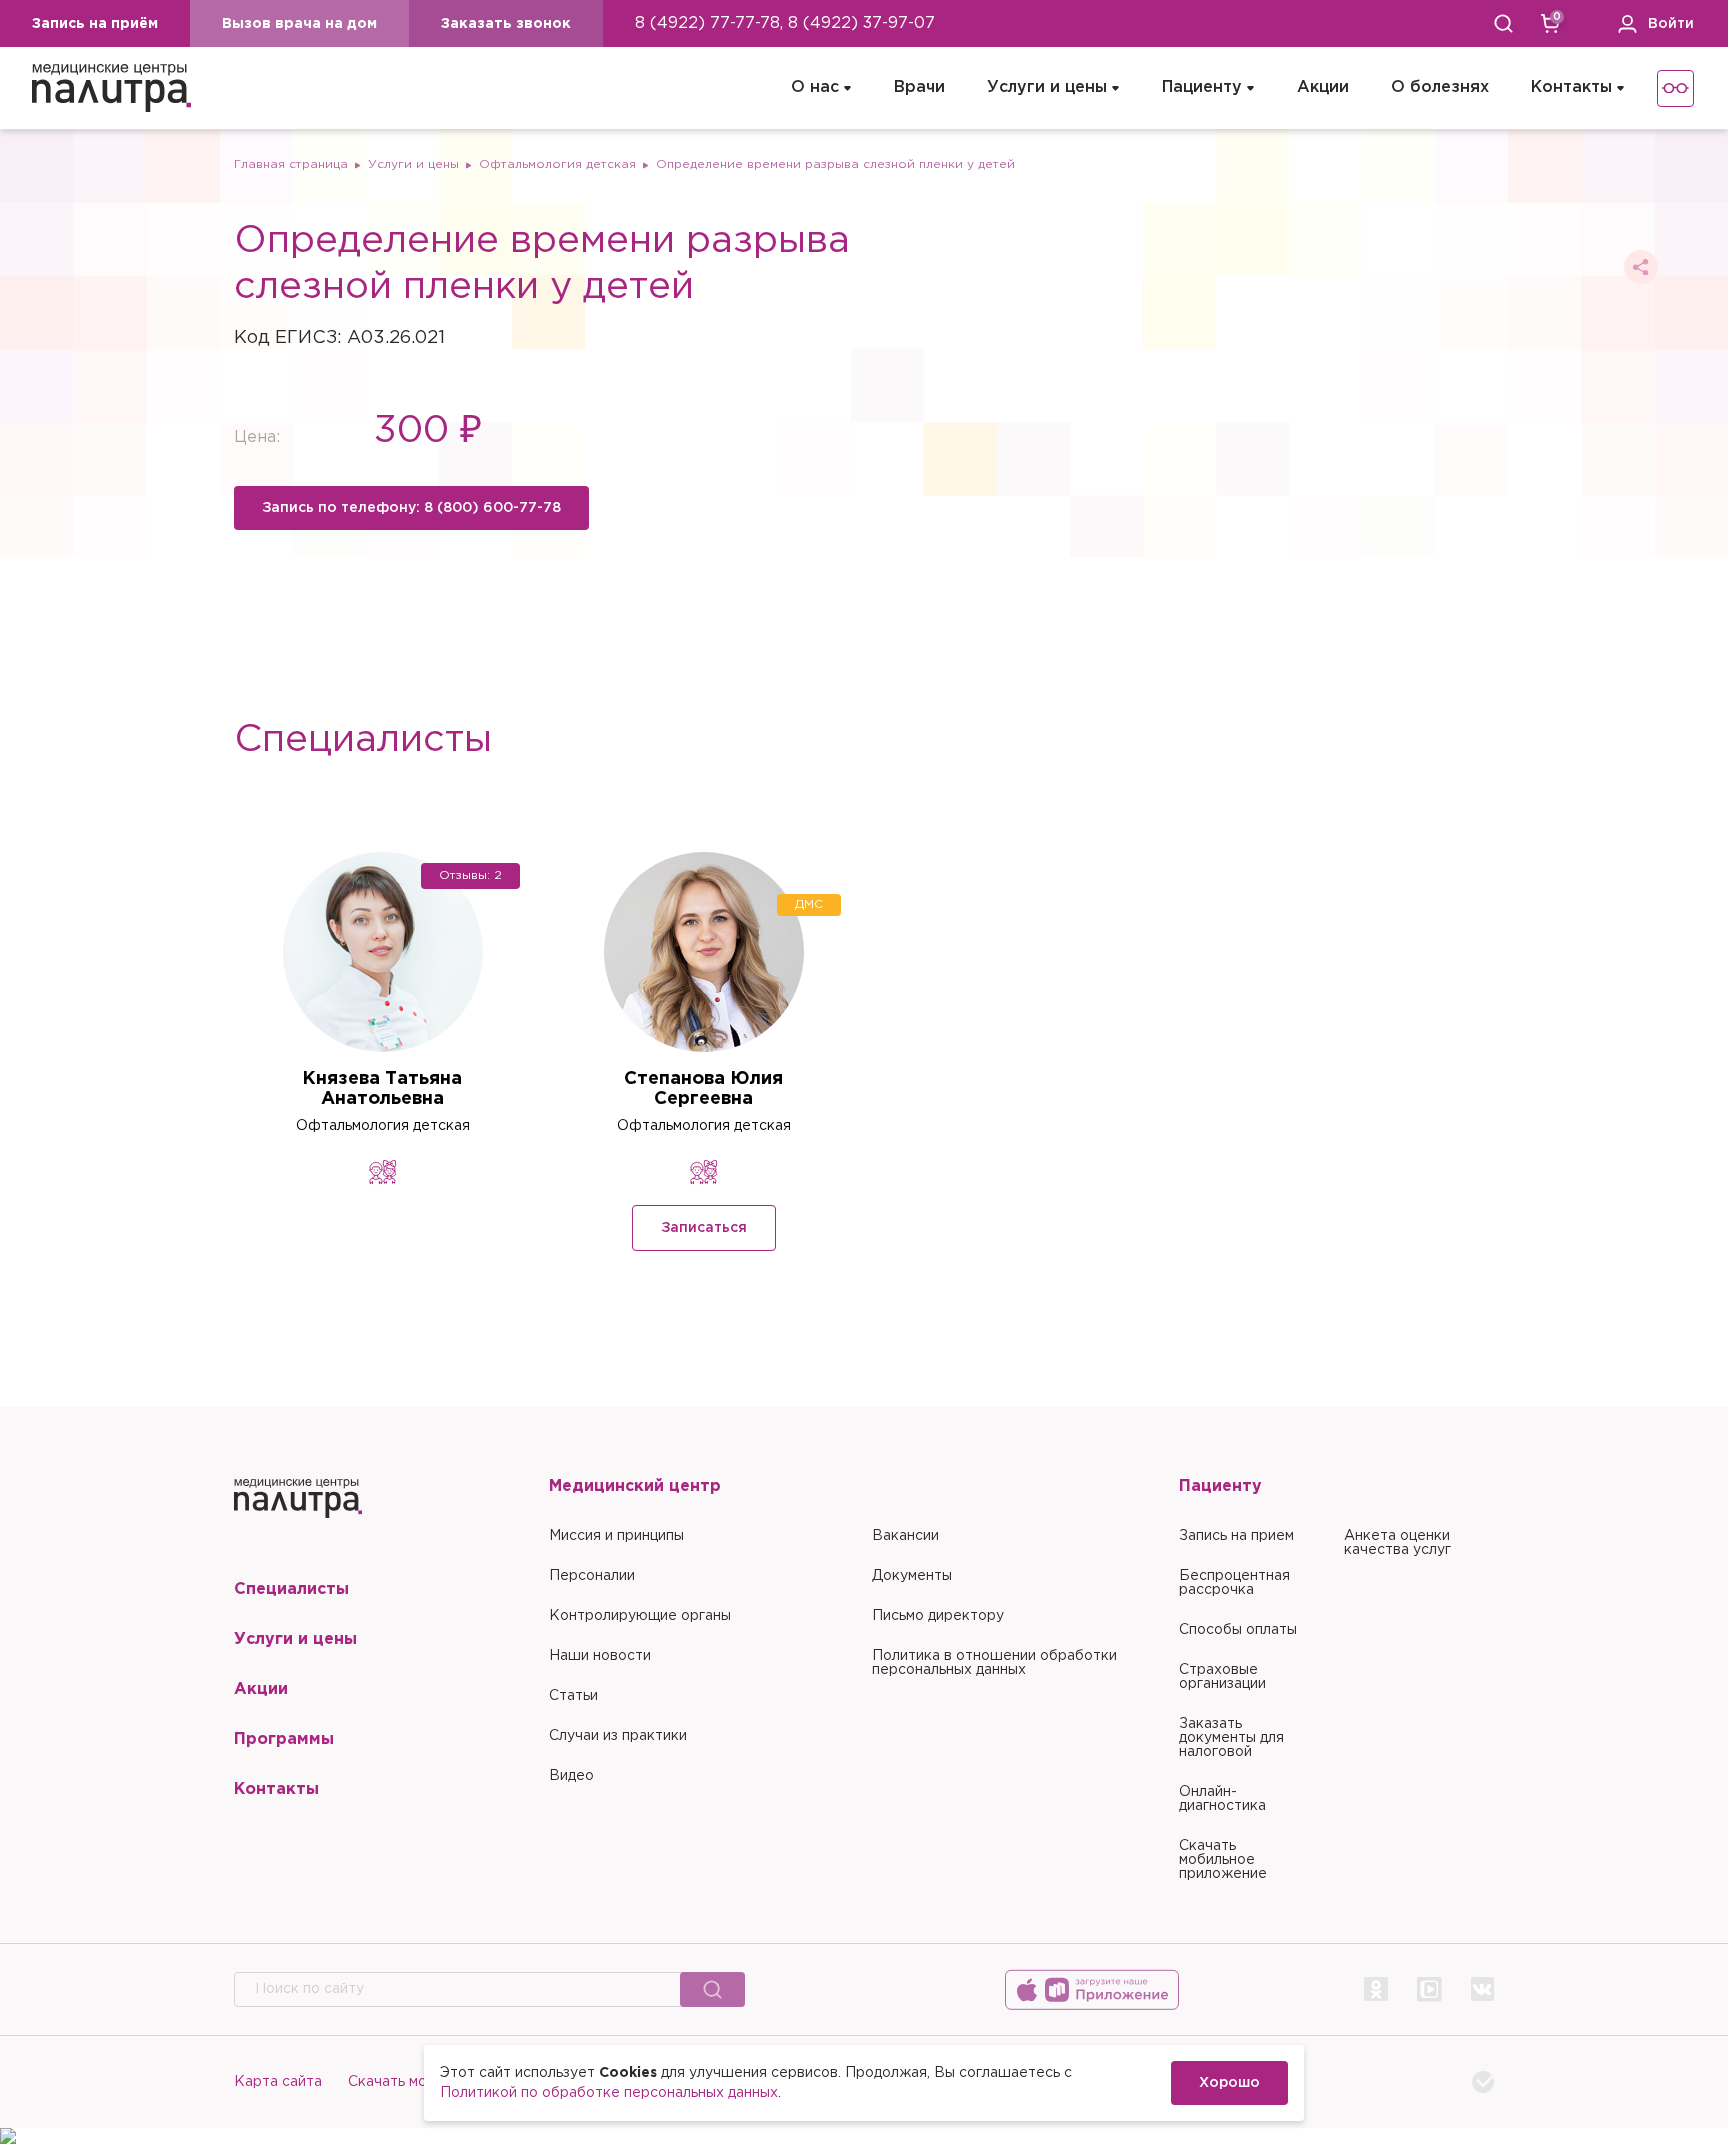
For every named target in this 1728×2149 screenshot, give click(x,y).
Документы (912, 1576)
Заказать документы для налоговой (1231, 1738)
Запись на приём (95, 24)
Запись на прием (1236, 1536)
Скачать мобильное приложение (1223, 1860)
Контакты (1571, 87)
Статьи (573, 1696)
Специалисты (291, 1589)
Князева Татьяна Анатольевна (382, 1089)
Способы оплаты (1238, 1630)
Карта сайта (278, 2082)
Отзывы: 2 (470, 875)
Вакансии (905, 1536)
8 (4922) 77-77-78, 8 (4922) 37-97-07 (785, 23)
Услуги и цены (1047, 87)
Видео (571, 1776)
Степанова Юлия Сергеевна (703, 1089)
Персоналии (592, 1576)
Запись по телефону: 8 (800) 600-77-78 (411, 508)
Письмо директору (938, 1616)
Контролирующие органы (640, 1616)
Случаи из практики (618, 1736)
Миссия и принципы (616, 1536)
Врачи (919, 87)
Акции (1323, 87)
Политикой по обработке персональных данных (609, 2093)
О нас (815, 87)
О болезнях (1440, 87)
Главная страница (291, 164)
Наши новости (600, 1656)
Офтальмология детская (557, 164)
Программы (284, 1739)
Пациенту (1202, 87)
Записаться (704, 1228)
